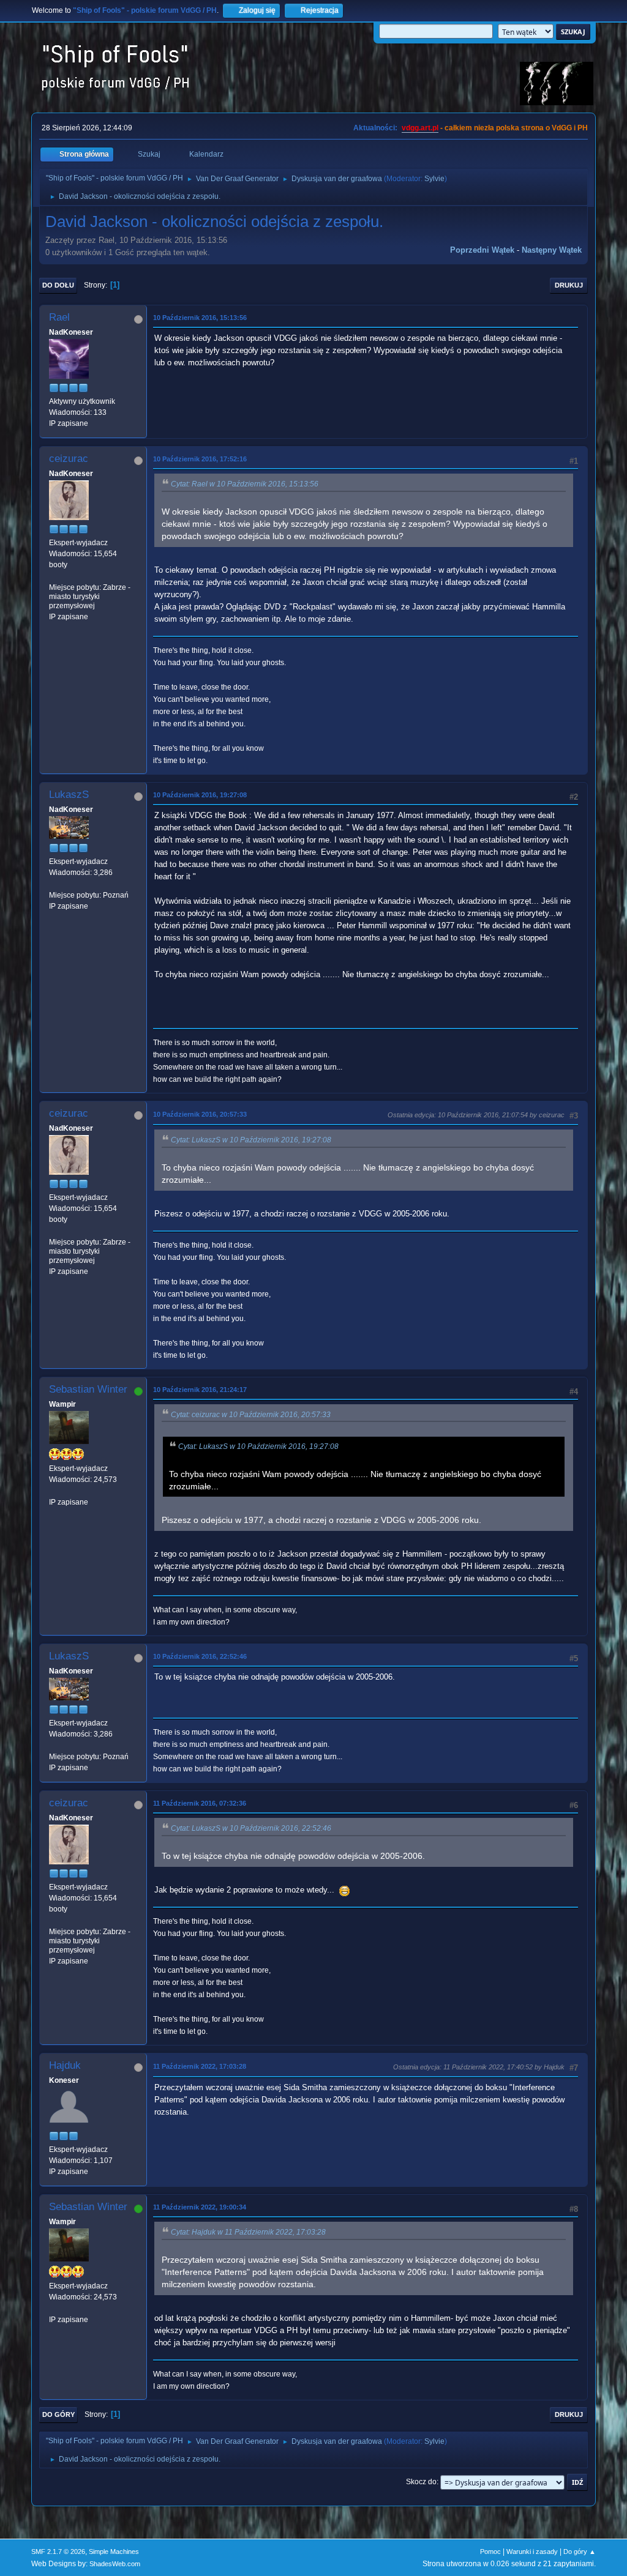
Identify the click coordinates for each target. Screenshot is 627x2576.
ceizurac (69, 459)
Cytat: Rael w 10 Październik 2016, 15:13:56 (245, 484)
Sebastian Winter (88, 1389)
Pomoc (490, 2552)
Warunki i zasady (532, 2552)
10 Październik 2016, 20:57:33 (200, 1114)
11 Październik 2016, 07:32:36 (200, 1803)
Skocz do (421, 2482)
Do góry (58, 2414)
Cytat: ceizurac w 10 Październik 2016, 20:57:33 (251, 1415)
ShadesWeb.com (115, 2564)
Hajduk (65, 2065)
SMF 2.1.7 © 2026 (58, 2552)
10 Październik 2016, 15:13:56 (200, 318)
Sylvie (434, 179)
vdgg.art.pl (420, 128)
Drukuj (569, 285)
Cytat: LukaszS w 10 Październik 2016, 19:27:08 (251, 1140)
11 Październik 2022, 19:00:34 (200, 2207)
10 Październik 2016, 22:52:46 (200, 1656)
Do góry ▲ (580, 2552)
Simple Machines (114, 2552)
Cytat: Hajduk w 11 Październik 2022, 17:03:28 (248, 2232)
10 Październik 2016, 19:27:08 (200, 795)
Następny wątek (552, 250)
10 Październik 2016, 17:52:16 (200, 459)
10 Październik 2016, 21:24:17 (200, 1390)
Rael (59, 317)
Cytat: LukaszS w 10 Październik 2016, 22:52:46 (251, 1828)
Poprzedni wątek (482, 250)
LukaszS (69, 795)
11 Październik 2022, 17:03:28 (200, 2066)
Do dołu (58, 285)
